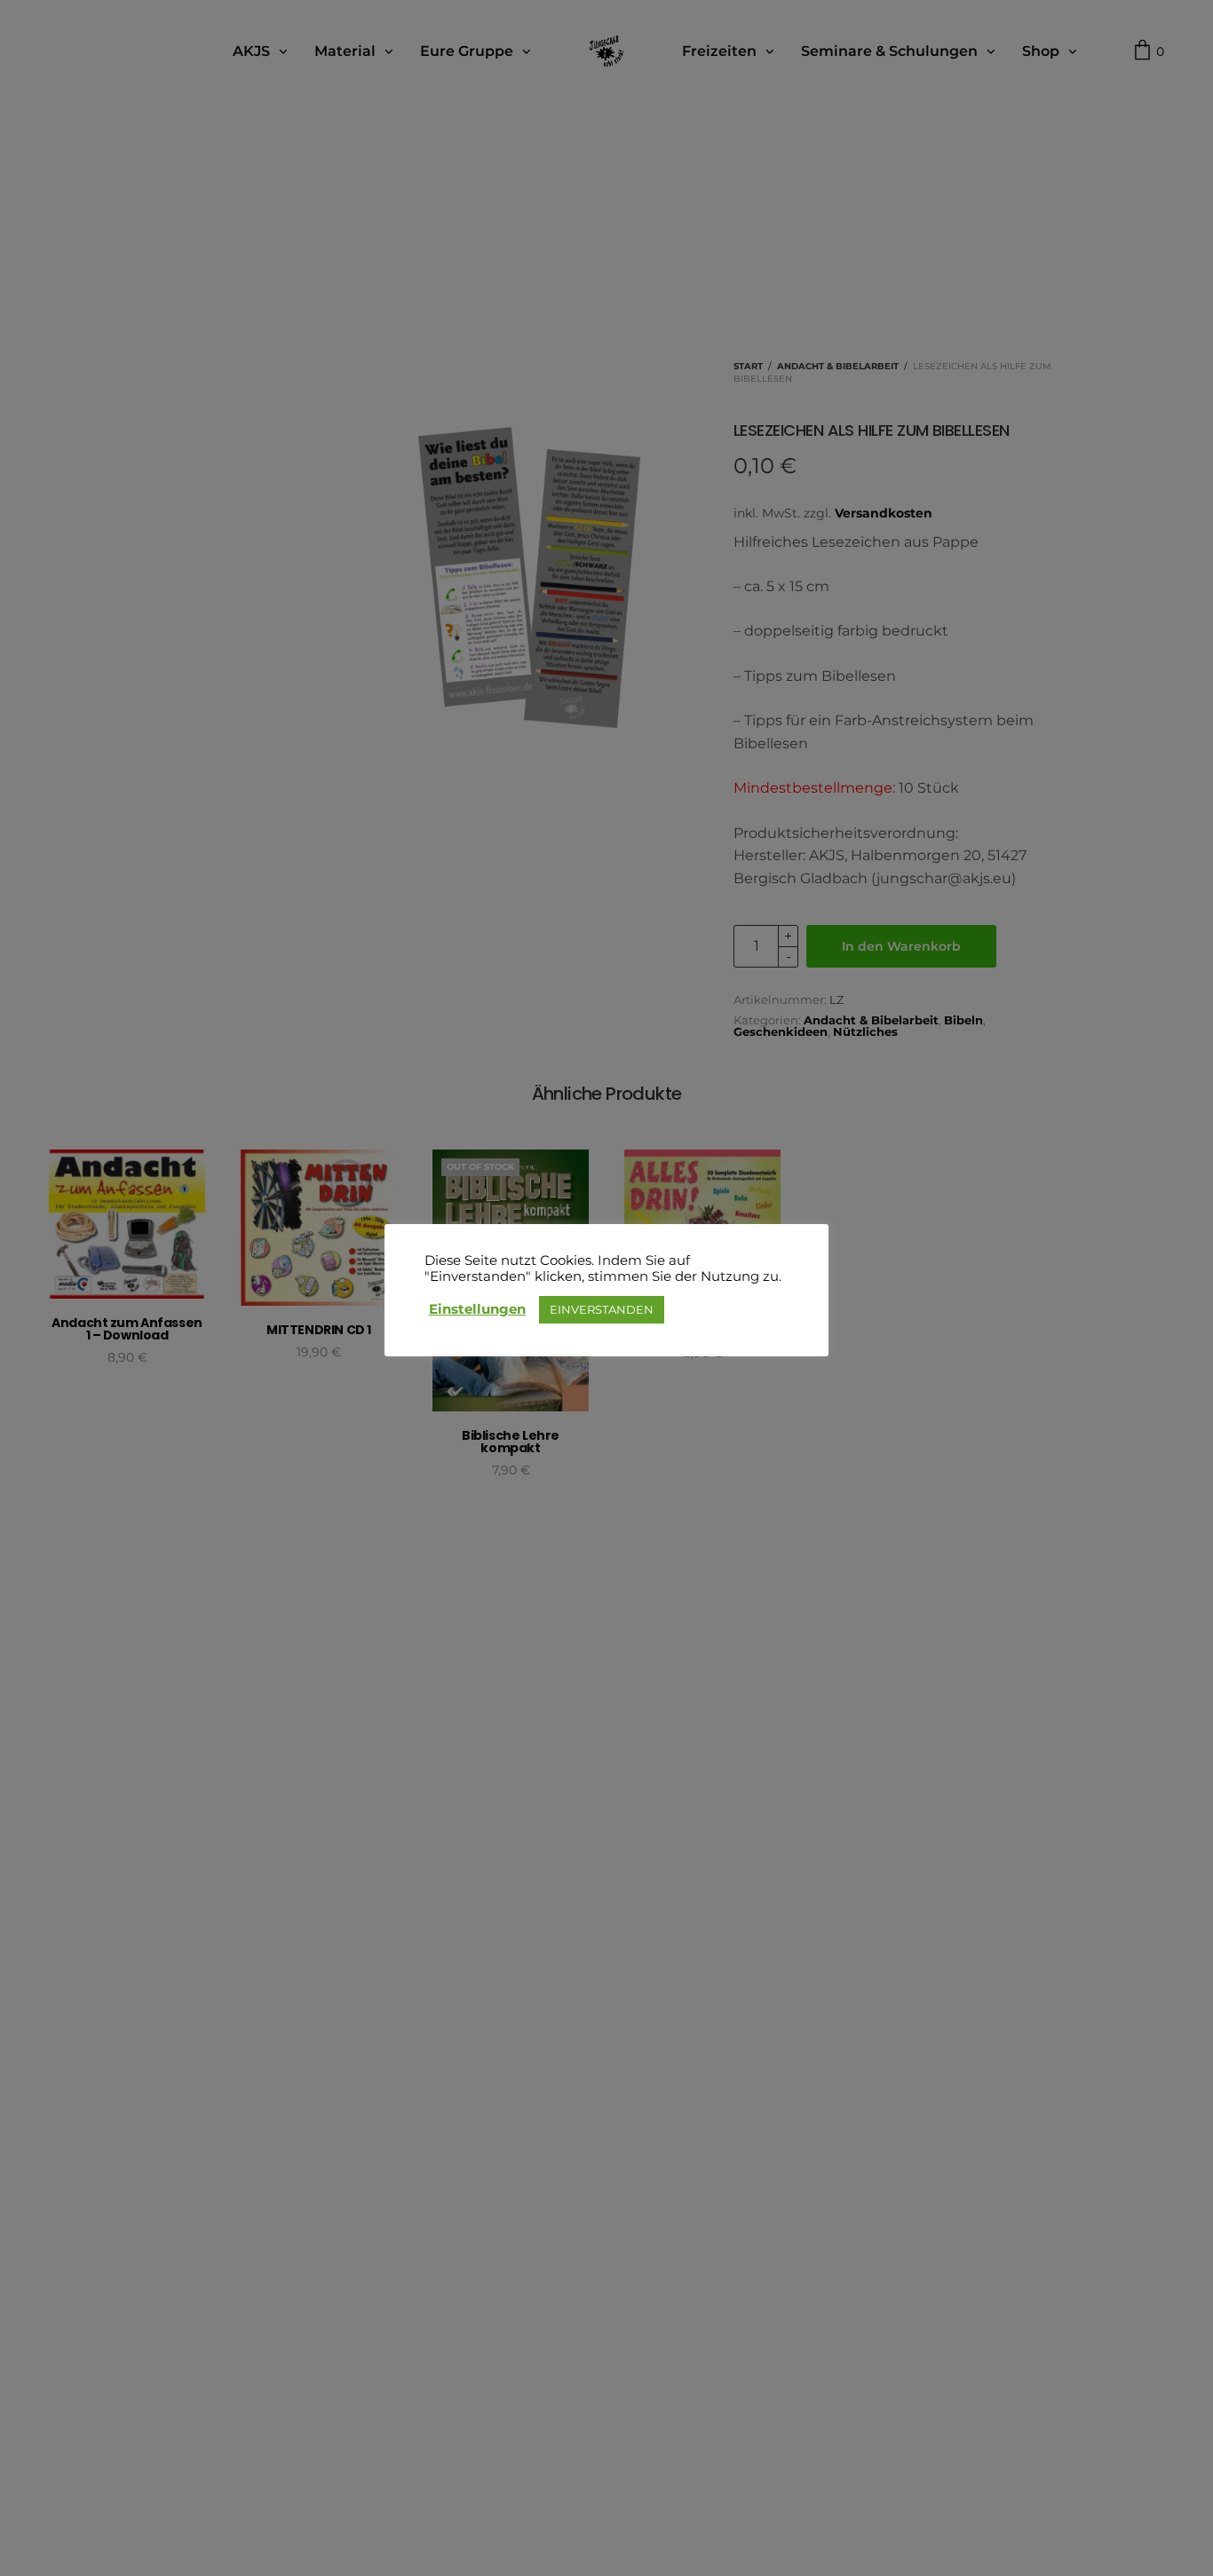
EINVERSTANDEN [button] (602, 1309)
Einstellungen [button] (477, 1309)
